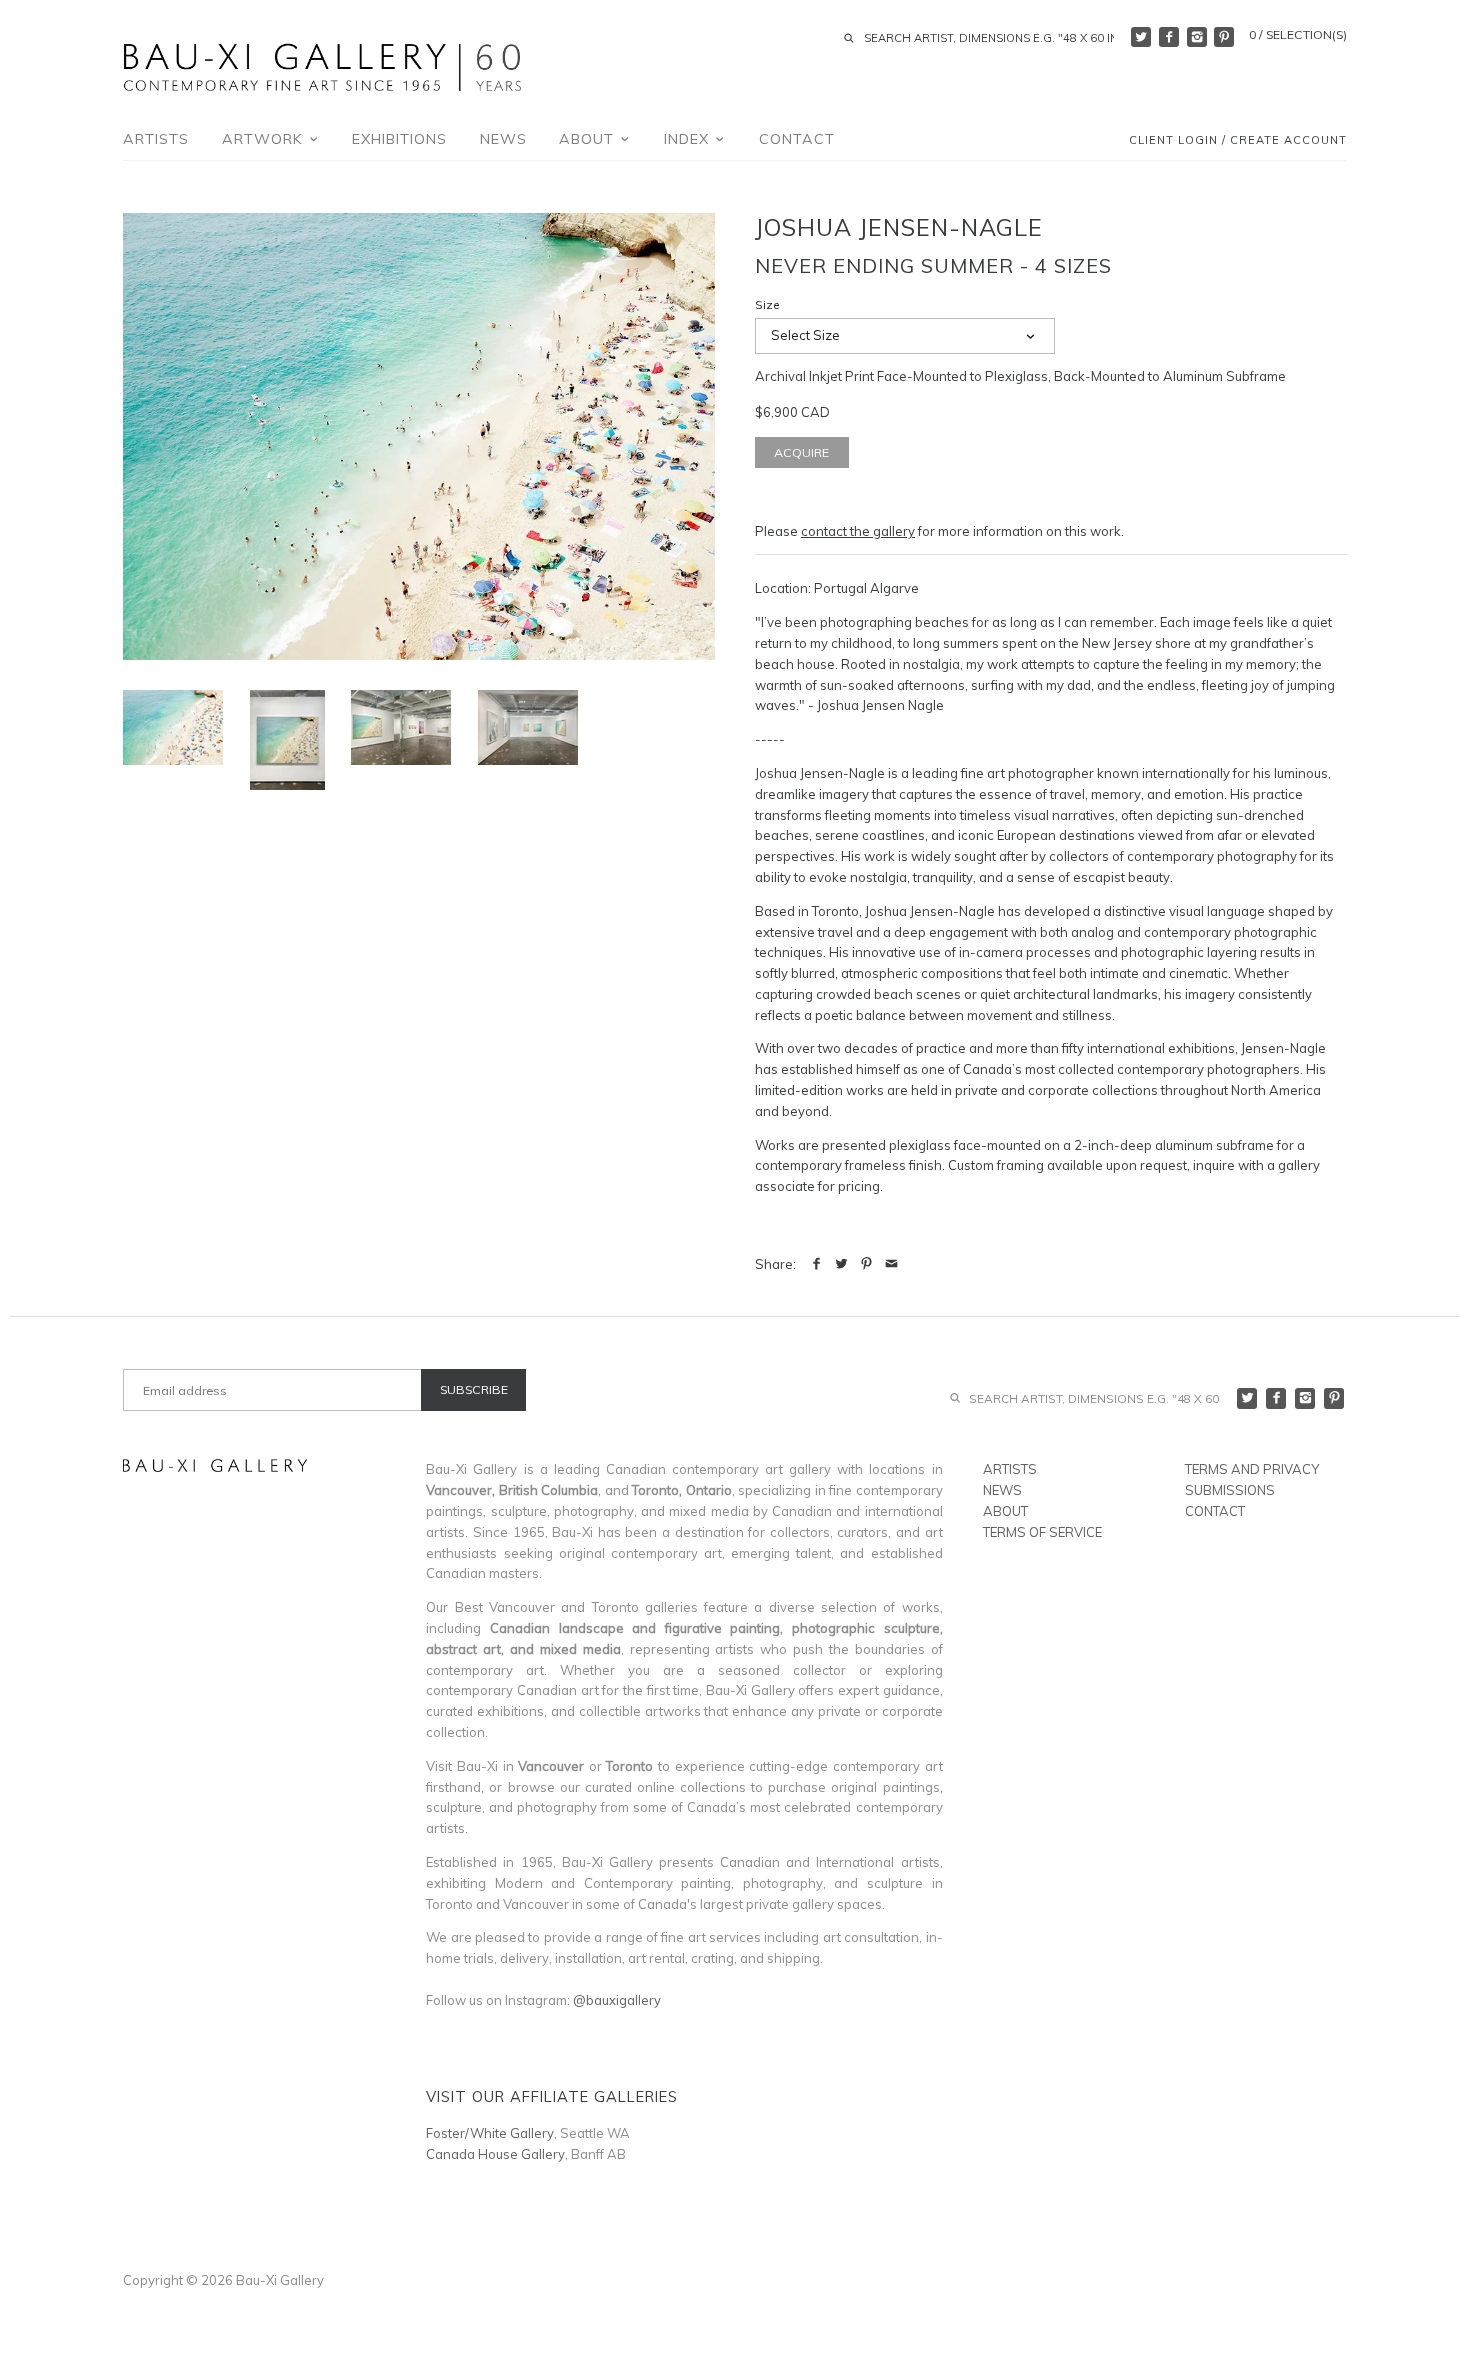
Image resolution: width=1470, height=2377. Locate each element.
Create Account (1288, 141)
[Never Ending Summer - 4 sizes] (419, 436)
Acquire (801, 452)
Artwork (265, 139)
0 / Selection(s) (1298, 34)
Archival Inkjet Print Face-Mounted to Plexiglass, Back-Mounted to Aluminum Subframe (1020, 376)
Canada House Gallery (495, 2154)
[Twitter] (1141, 37)
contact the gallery (858, 531)
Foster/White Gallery (490, 2133)
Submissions (1230, 1490)
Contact (797, 139)
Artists (156, 139)
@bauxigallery (617, 2000)
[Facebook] (1169, 37)
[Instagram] (1197, 37)
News (503, 139)
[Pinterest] (1224, 37)
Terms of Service (1042, 1532)
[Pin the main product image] (866, 1264)
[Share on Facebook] (816, 1264)
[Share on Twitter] (841, 1264)
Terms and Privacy (1252, 1469)
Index (689, 139)
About (589, 139)
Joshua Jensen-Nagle (899, 227)
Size (767, 305)
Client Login (1173, 141)
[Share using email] (891, 1264)
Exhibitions (399, 139)
